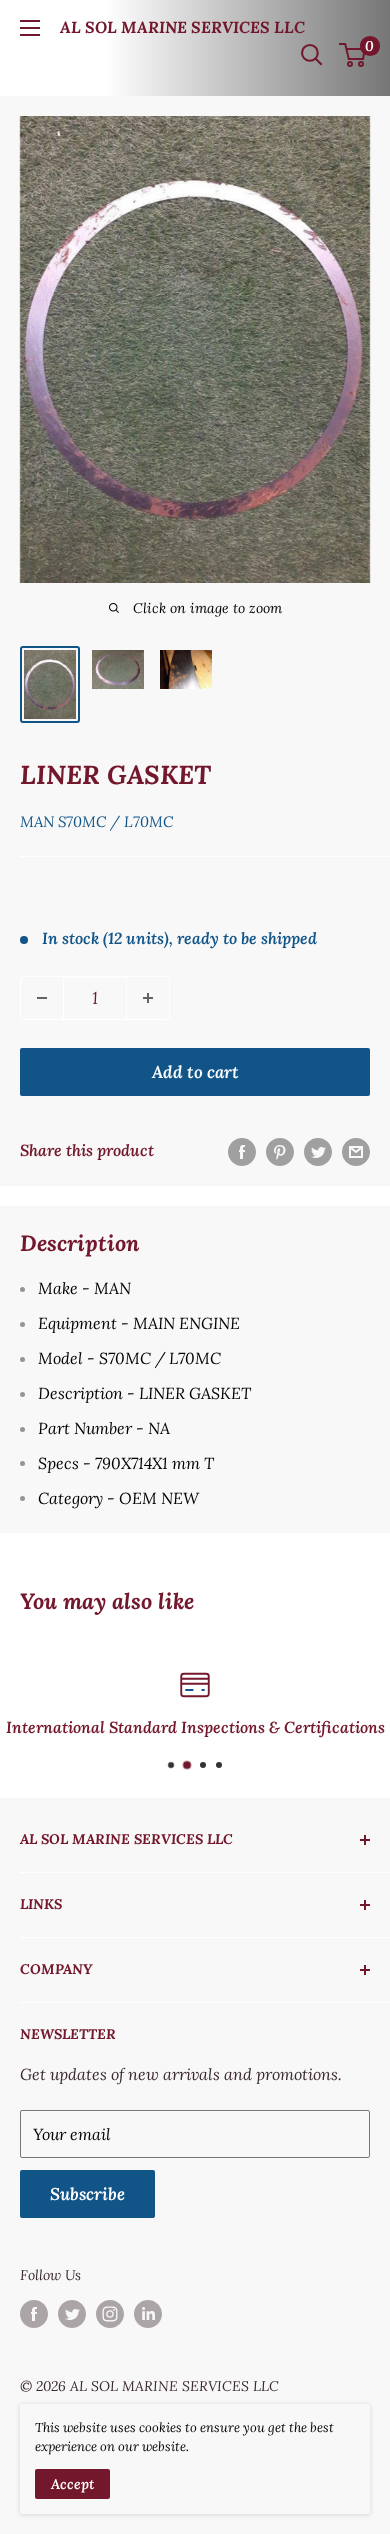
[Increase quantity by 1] (148, 998)
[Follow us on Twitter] (72, 2313)
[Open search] (312, 55)
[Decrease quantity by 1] (42, 998)
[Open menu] (30, 28)
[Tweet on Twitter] (318, 1151)
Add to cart (195, 1072)
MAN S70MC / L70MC (96, 821)
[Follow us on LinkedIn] (148, 2313)
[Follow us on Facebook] (34, 2313)
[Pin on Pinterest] (280, 1151)
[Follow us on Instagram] (110, 2313)
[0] (353, 55)
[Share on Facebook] (242, 1151)
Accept (72, 2484)
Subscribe (87, 2194)
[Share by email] (356, 1151)
